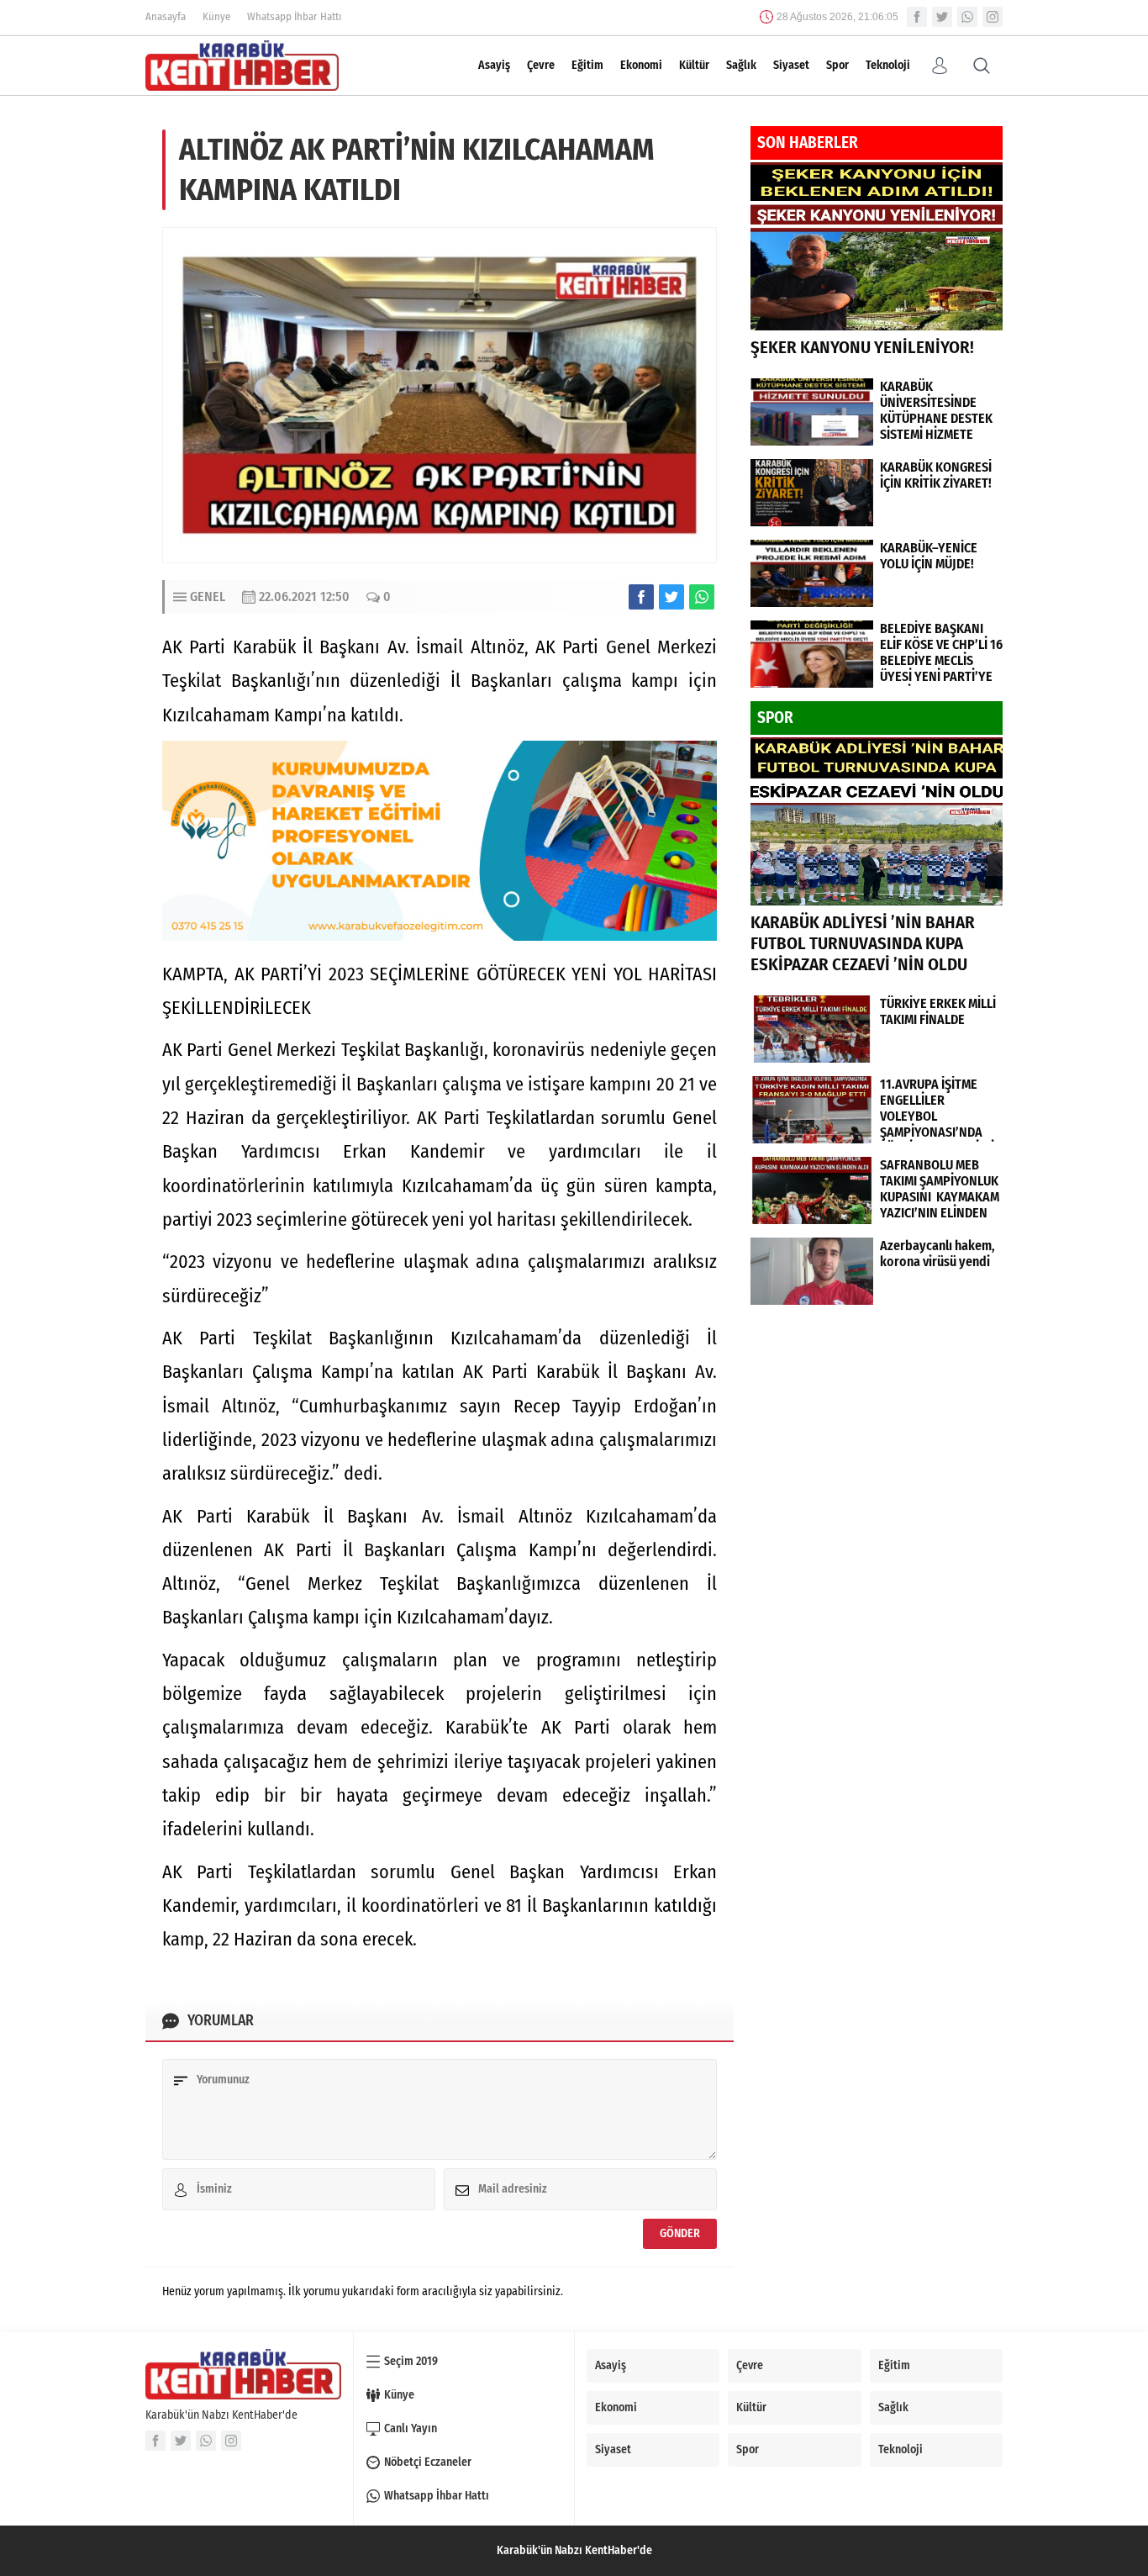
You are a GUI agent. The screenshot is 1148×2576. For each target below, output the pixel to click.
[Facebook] (917, 17)
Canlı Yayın (411, 2428)
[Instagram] (993, 17)
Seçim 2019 (411, 2361)
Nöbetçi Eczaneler (428, 2462)
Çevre (541, 65)
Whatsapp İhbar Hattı (294, 16)
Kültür (694, 65)
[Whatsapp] (967, 17)
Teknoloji (888, 65)
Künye (216, 16)
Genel (208, 596)
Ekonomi (641, 65)
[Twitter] (942, 17)
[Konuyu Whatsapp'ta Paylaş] (702, 597)
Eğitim (587, 65)
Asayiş (494, 65)
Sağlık (741, 65)
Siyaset (791, 65)
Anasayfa (166, 16)
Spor (837, 65)
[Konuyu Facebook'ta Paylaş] (641, 597)
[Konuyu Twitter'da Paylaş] (671, 597)
